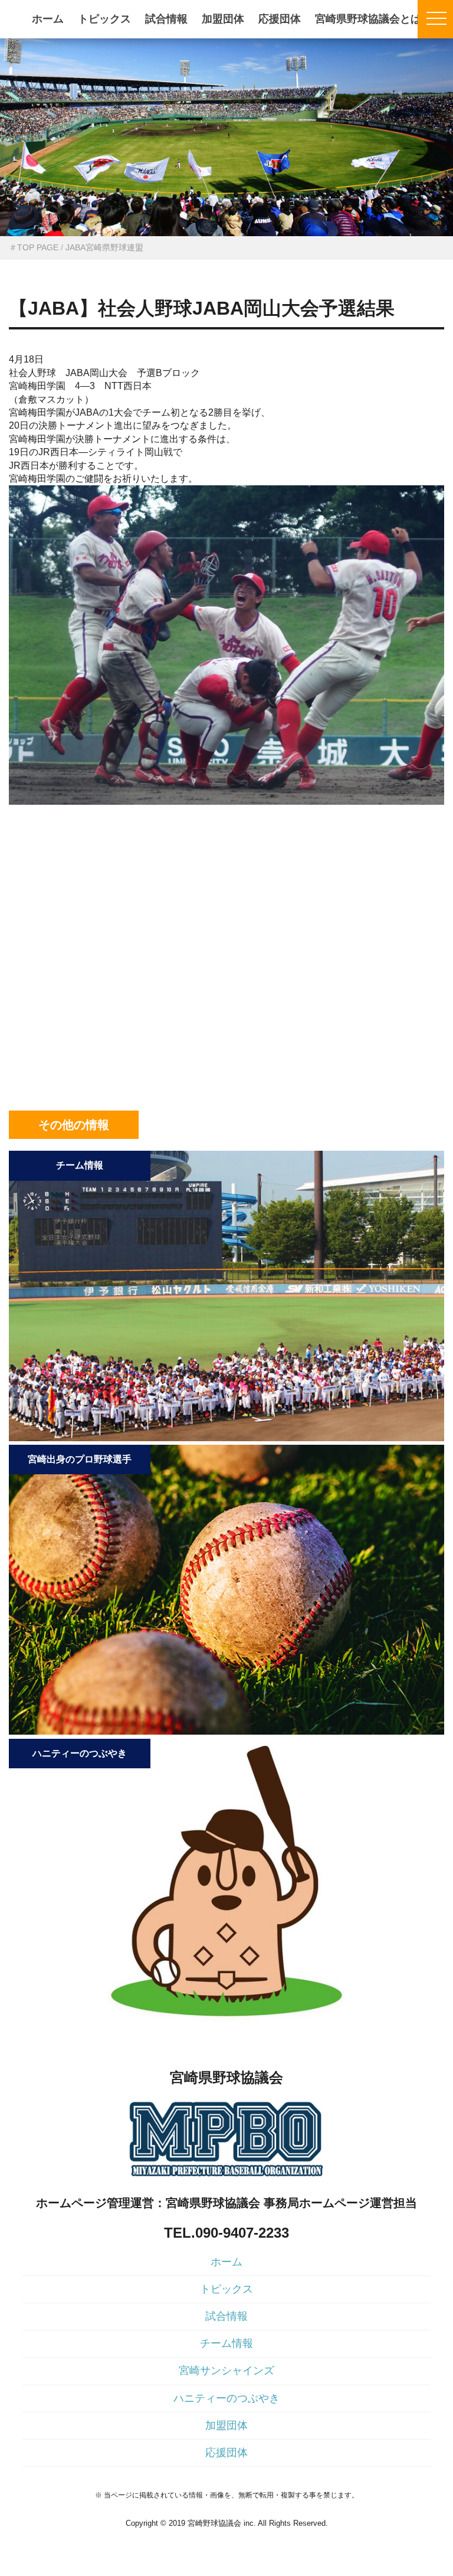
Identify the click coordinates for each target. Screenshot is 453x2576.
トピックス (104, 19)
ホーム (48, 19)
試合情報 (166, 19)
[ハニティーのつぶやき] (226, 2025)
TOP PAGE (38, 247)
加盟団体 (223, 19)
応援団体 (280, 19)
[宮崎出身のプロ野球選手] (226, 1731)
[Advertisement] (226, 882)
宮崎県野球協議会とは (368, 19)
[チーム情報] (226, 1438)
